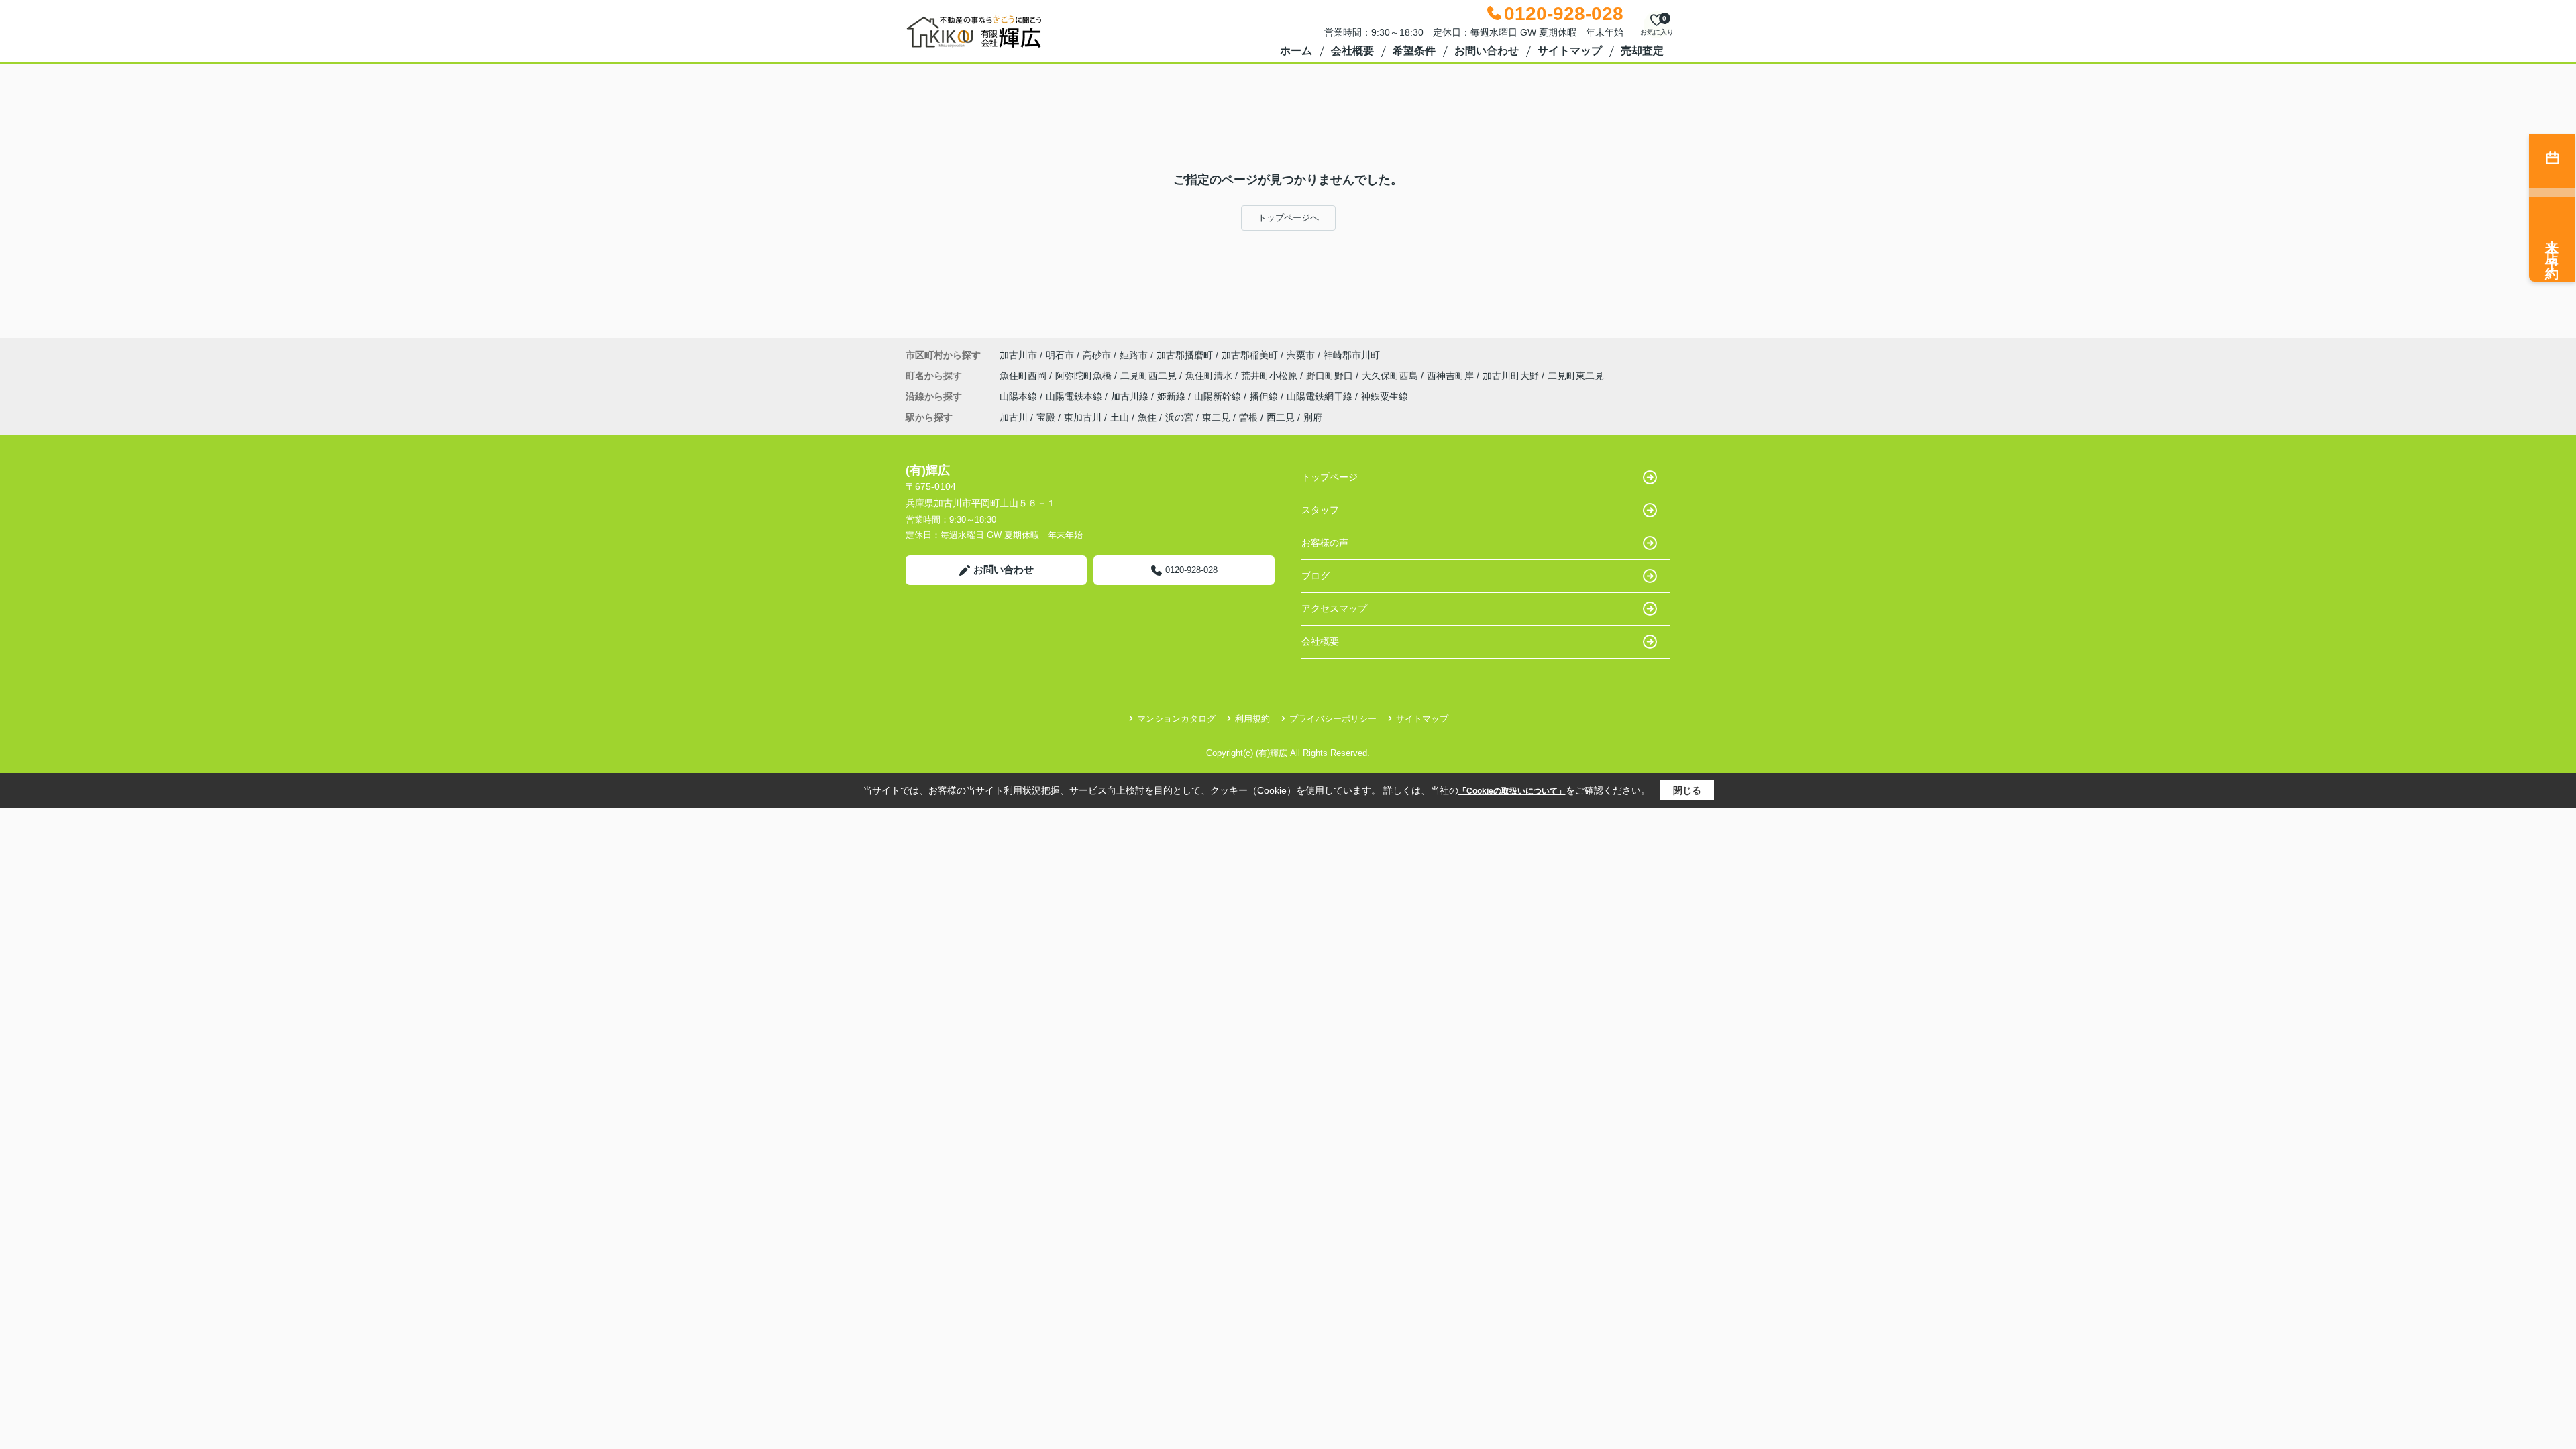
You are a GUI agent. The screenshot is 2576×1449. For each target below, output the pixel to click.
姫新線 (1173, 396)
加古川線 (1131, 396)
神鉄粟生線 (1385, 396)
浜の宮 (1179, 417)
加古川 (1014, 417)
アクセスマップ (1334, 608)
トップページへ (1288, 218)
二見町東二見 (1576, 376)
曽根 (1248, 417)
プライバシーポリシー (1333, 719)
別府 (1313, 417)
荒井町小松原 (1271, 376)
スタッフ (1320, 510)
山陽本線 (1020, 396)
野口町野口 (1331, 376)
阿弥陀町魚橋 (1085, 376)
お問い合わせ (1487, 51)
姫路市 (1134, 355)
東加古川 (1083, 417)
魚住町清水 (1210, 376)
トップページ (1330, 477)
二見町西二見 (1150, 376)
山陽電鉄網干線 (1321, 396)
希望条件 (1414, 51)
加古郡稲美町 (1250, 355)
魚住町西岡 (1024, 376)
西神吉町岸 (1452, 376)
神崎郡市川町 (1352, 355)
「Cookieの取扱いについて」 (1512, 791)
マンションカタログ (1176, 719)
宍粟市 (1301, 355)
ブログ (1316, 576)
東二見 (1216, 417)
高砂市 (1097, 355)
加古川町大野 (1512, 376)
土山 (1120, 417)
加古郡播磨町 (1185, 355)
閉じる (1687, 790)
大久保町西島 (1391, 376)
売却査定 (1642, 51)
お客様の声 (1325, 543)
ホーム (1296, 51)
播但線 (1265, 396)
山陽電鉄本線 (1075, 396)
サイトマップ (1570, 51)
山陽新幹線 (1219, 396)
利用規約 (1252, 719)
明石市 (1060, 355)
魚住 (1147, 417)
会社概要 (1352, 51)
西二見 (1281, 417)
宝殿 (1046, 417)
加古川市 (1018, 355)
